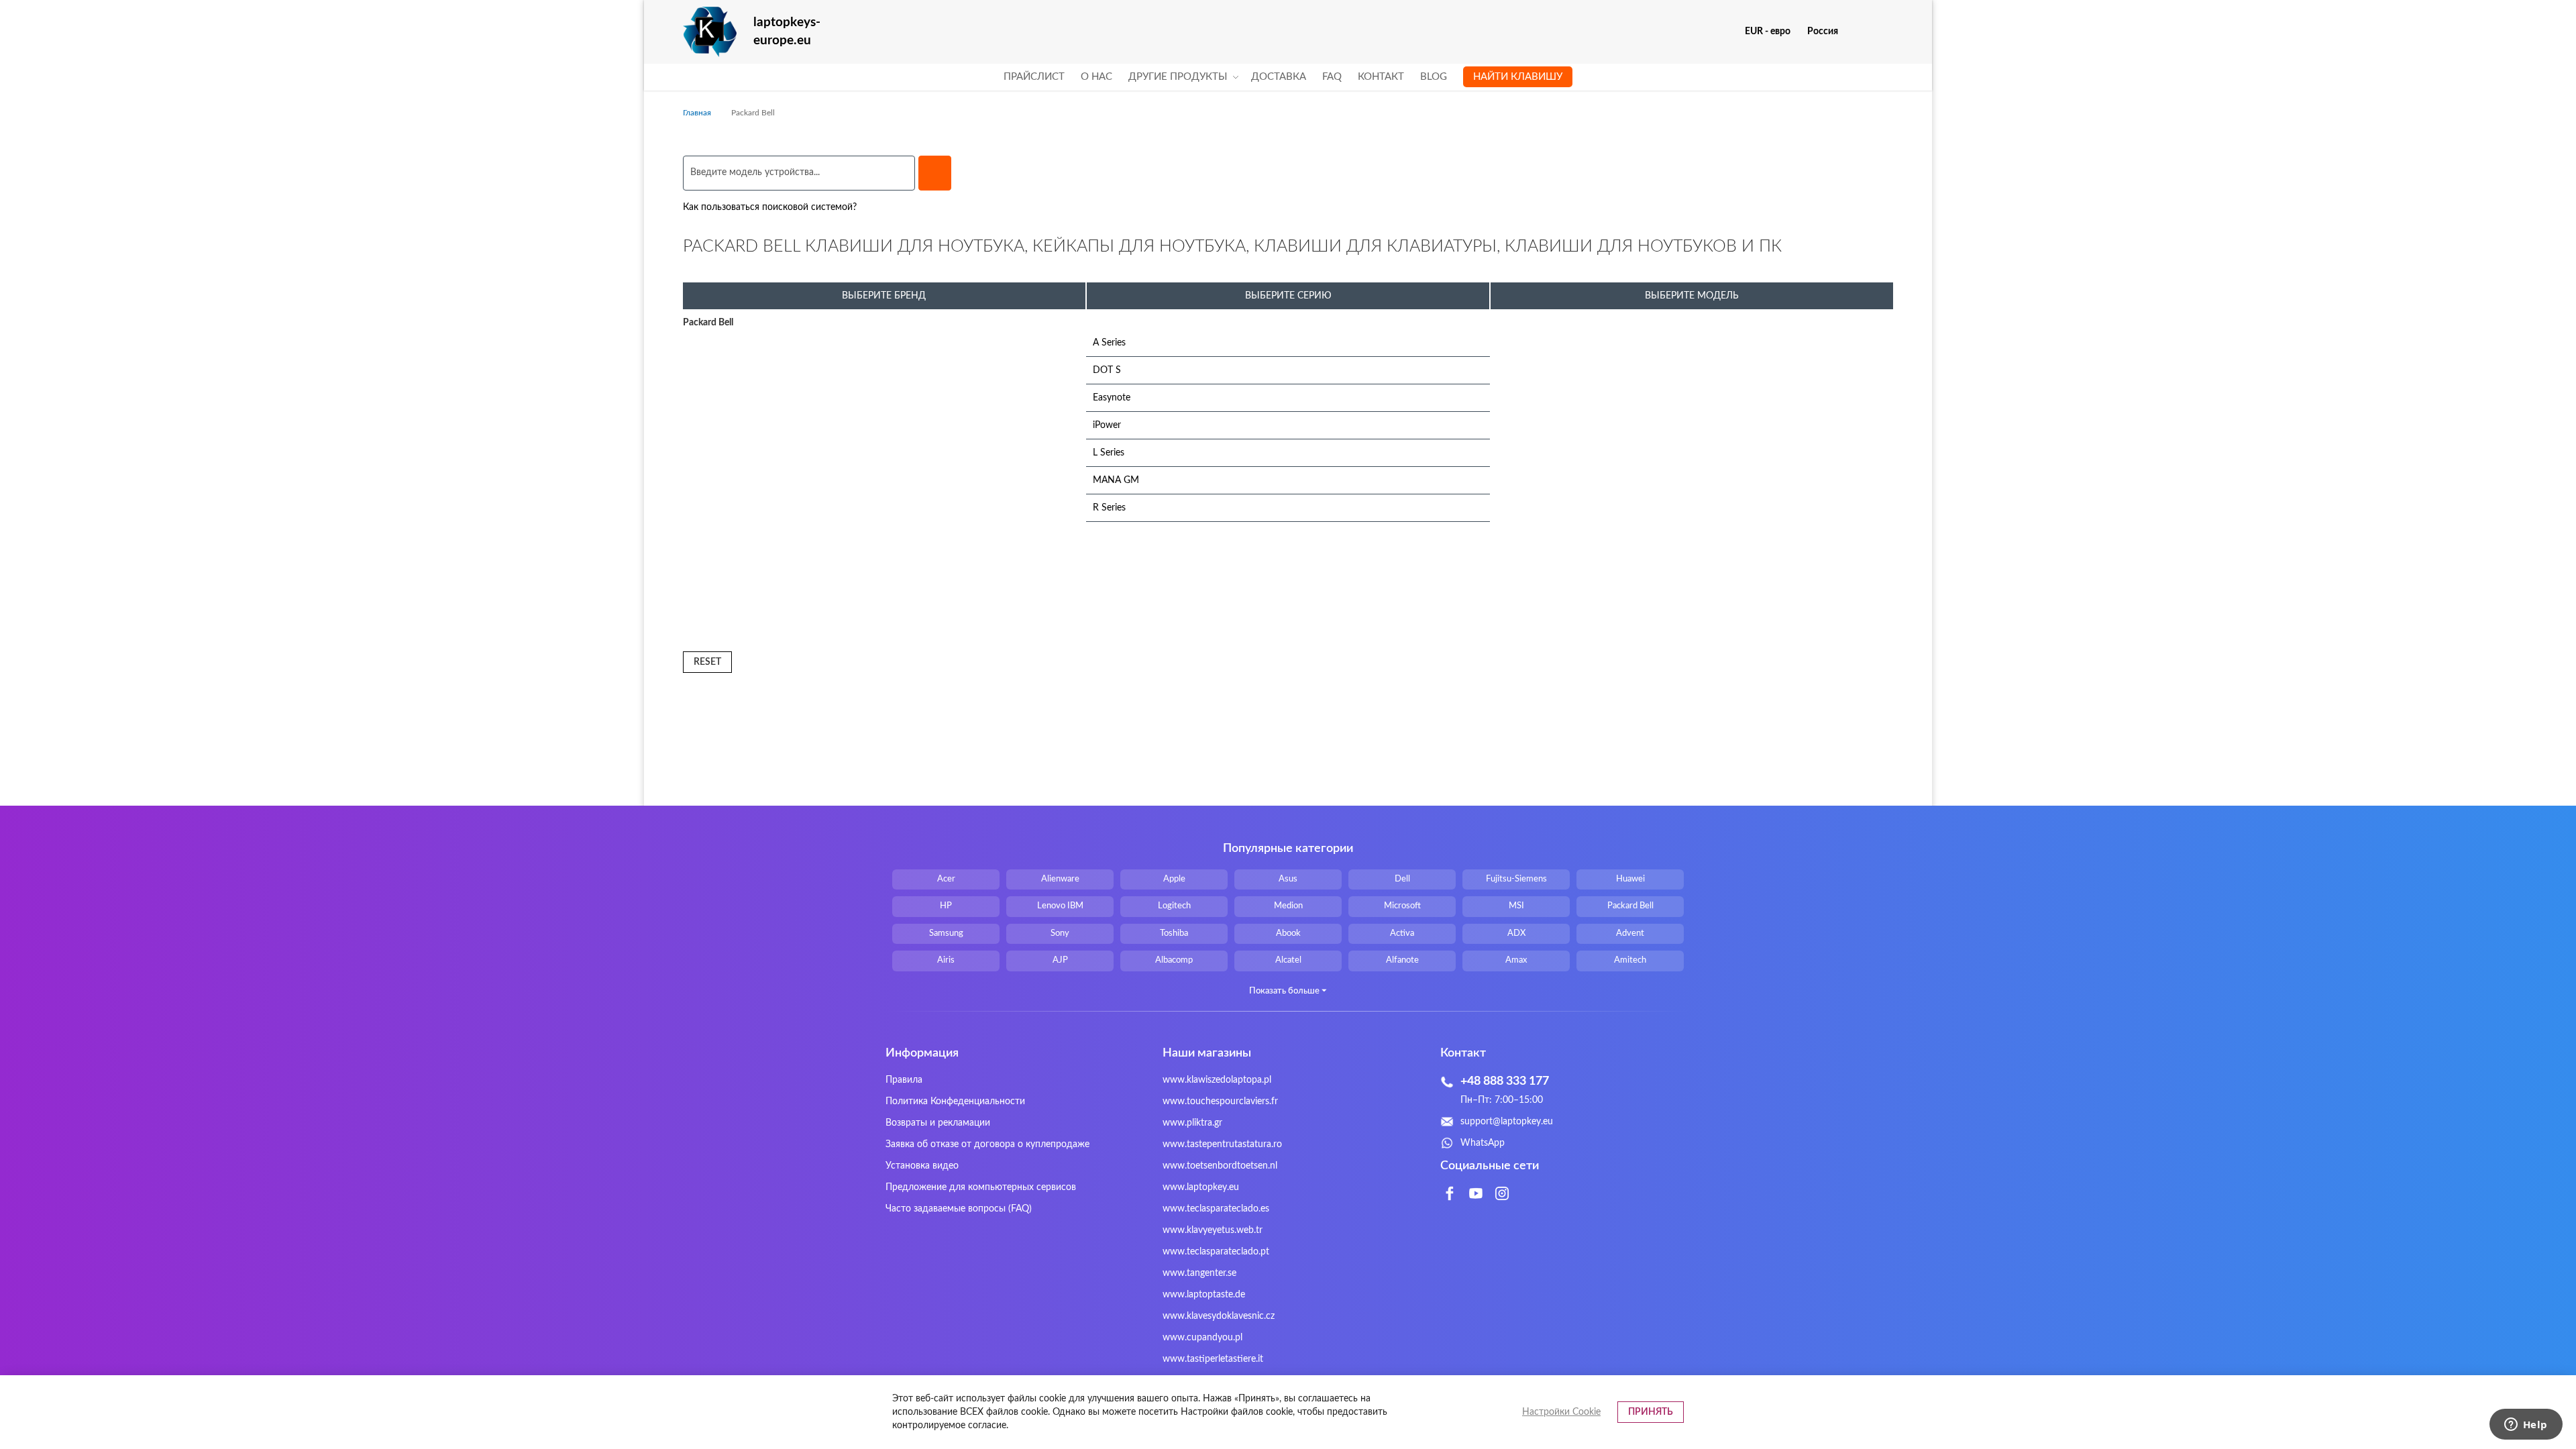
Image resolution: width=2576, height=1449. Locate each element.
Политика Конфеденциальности (955, 1102)
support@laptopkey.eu (1507, 1122)
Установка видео (922, 1166)
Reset (707, 662)
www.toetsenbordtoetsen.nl (1220, 1166)
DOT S (1107, 370)
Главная (698, 113)
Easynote (1112, 398)
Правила (904, 1080)
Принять (1651, 1412)
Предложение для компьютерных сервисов (981, 1187)
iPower (1107, 425)
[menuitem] (1034, 77)
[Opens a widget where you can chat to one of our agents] (2526, 1426)
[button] (1773, 32)
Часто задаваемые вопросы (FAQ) (959, 1209)
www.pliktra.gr (1192, 1123)
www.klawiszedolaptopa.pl (1217, 1080)
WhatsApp (1483, 1143)
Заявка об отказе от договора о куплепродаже (987, 1144)
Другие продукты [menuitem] (1178, 77)
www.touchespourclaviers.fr (1220, 1102)
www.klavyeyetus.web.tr (1213, 1230)
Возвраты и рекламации (938, 1123)
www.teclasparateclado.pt (1216, 1252)
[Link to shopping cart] (1857, 32)
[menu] (1288, 77)
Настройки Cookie (1561, 1412)
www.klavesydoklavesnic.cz (1219, 1316)
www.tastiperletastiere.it (1213, 1359)
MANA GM (1116, 480)
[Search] (935, 173)
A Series (1109, 343)
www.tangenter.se (1199, 1273)
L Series (1109, 453)
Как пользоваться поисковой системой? (770, 207)
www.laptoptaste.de (1204, 1295)
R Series (1109, 508)
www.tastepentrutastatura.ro (1222, 1144)
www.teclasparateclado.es (1216, 1209)
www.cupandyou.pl (1202, 1338)
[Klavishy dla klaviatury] (710, 32)
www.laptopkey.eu (1201, 1187)
